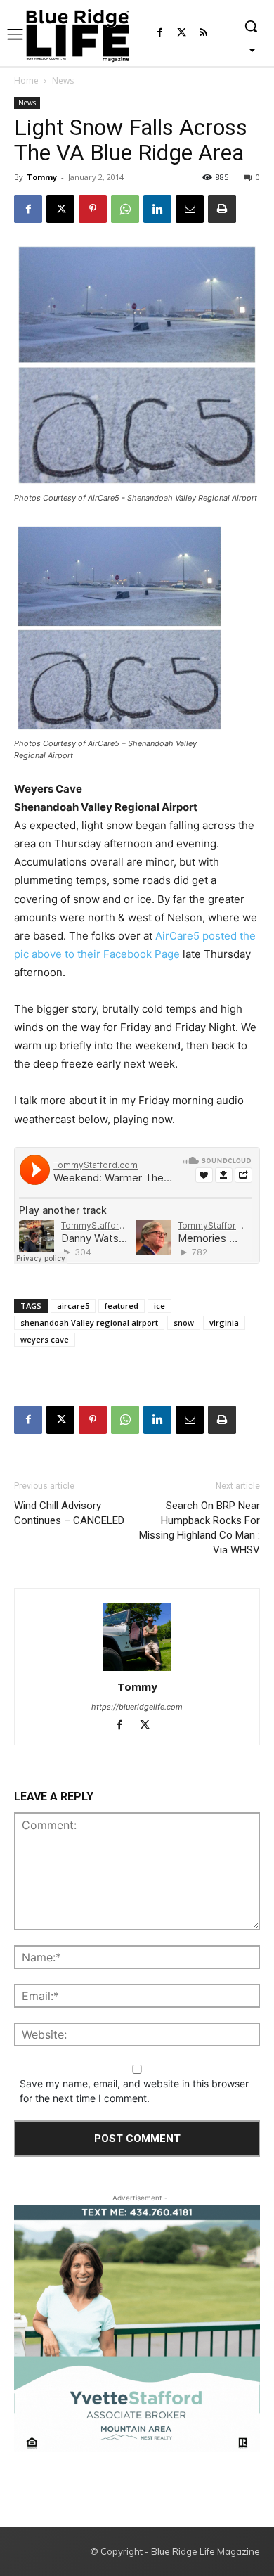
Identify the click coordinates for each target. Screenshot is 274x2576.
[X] (60, 209)
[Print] (222, 209)
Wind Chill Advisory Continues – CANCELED (69, 1513)
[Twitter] (182, 33)
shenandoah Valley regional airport (89, 1322)
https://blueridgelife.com (137, 1707)
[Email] (190, 209)
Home (26, 81)
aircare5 (73, 1306)
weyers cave (45, 1339)
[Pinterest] (93, 209)
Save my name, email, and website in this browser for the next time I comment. (134, 2091)
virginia (224, 1322)
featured (122, 1306)
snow (184, 1322)
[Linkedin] (157, 209)
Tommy (42, 177)
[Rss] (203, 33)
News (63, 81)
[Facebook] (160, 33)
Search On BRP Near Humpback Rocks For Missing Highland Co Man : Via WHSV (200, 1528)
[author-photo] (137, 1638)
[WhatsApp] (125, 209)
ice (159, 1306)
